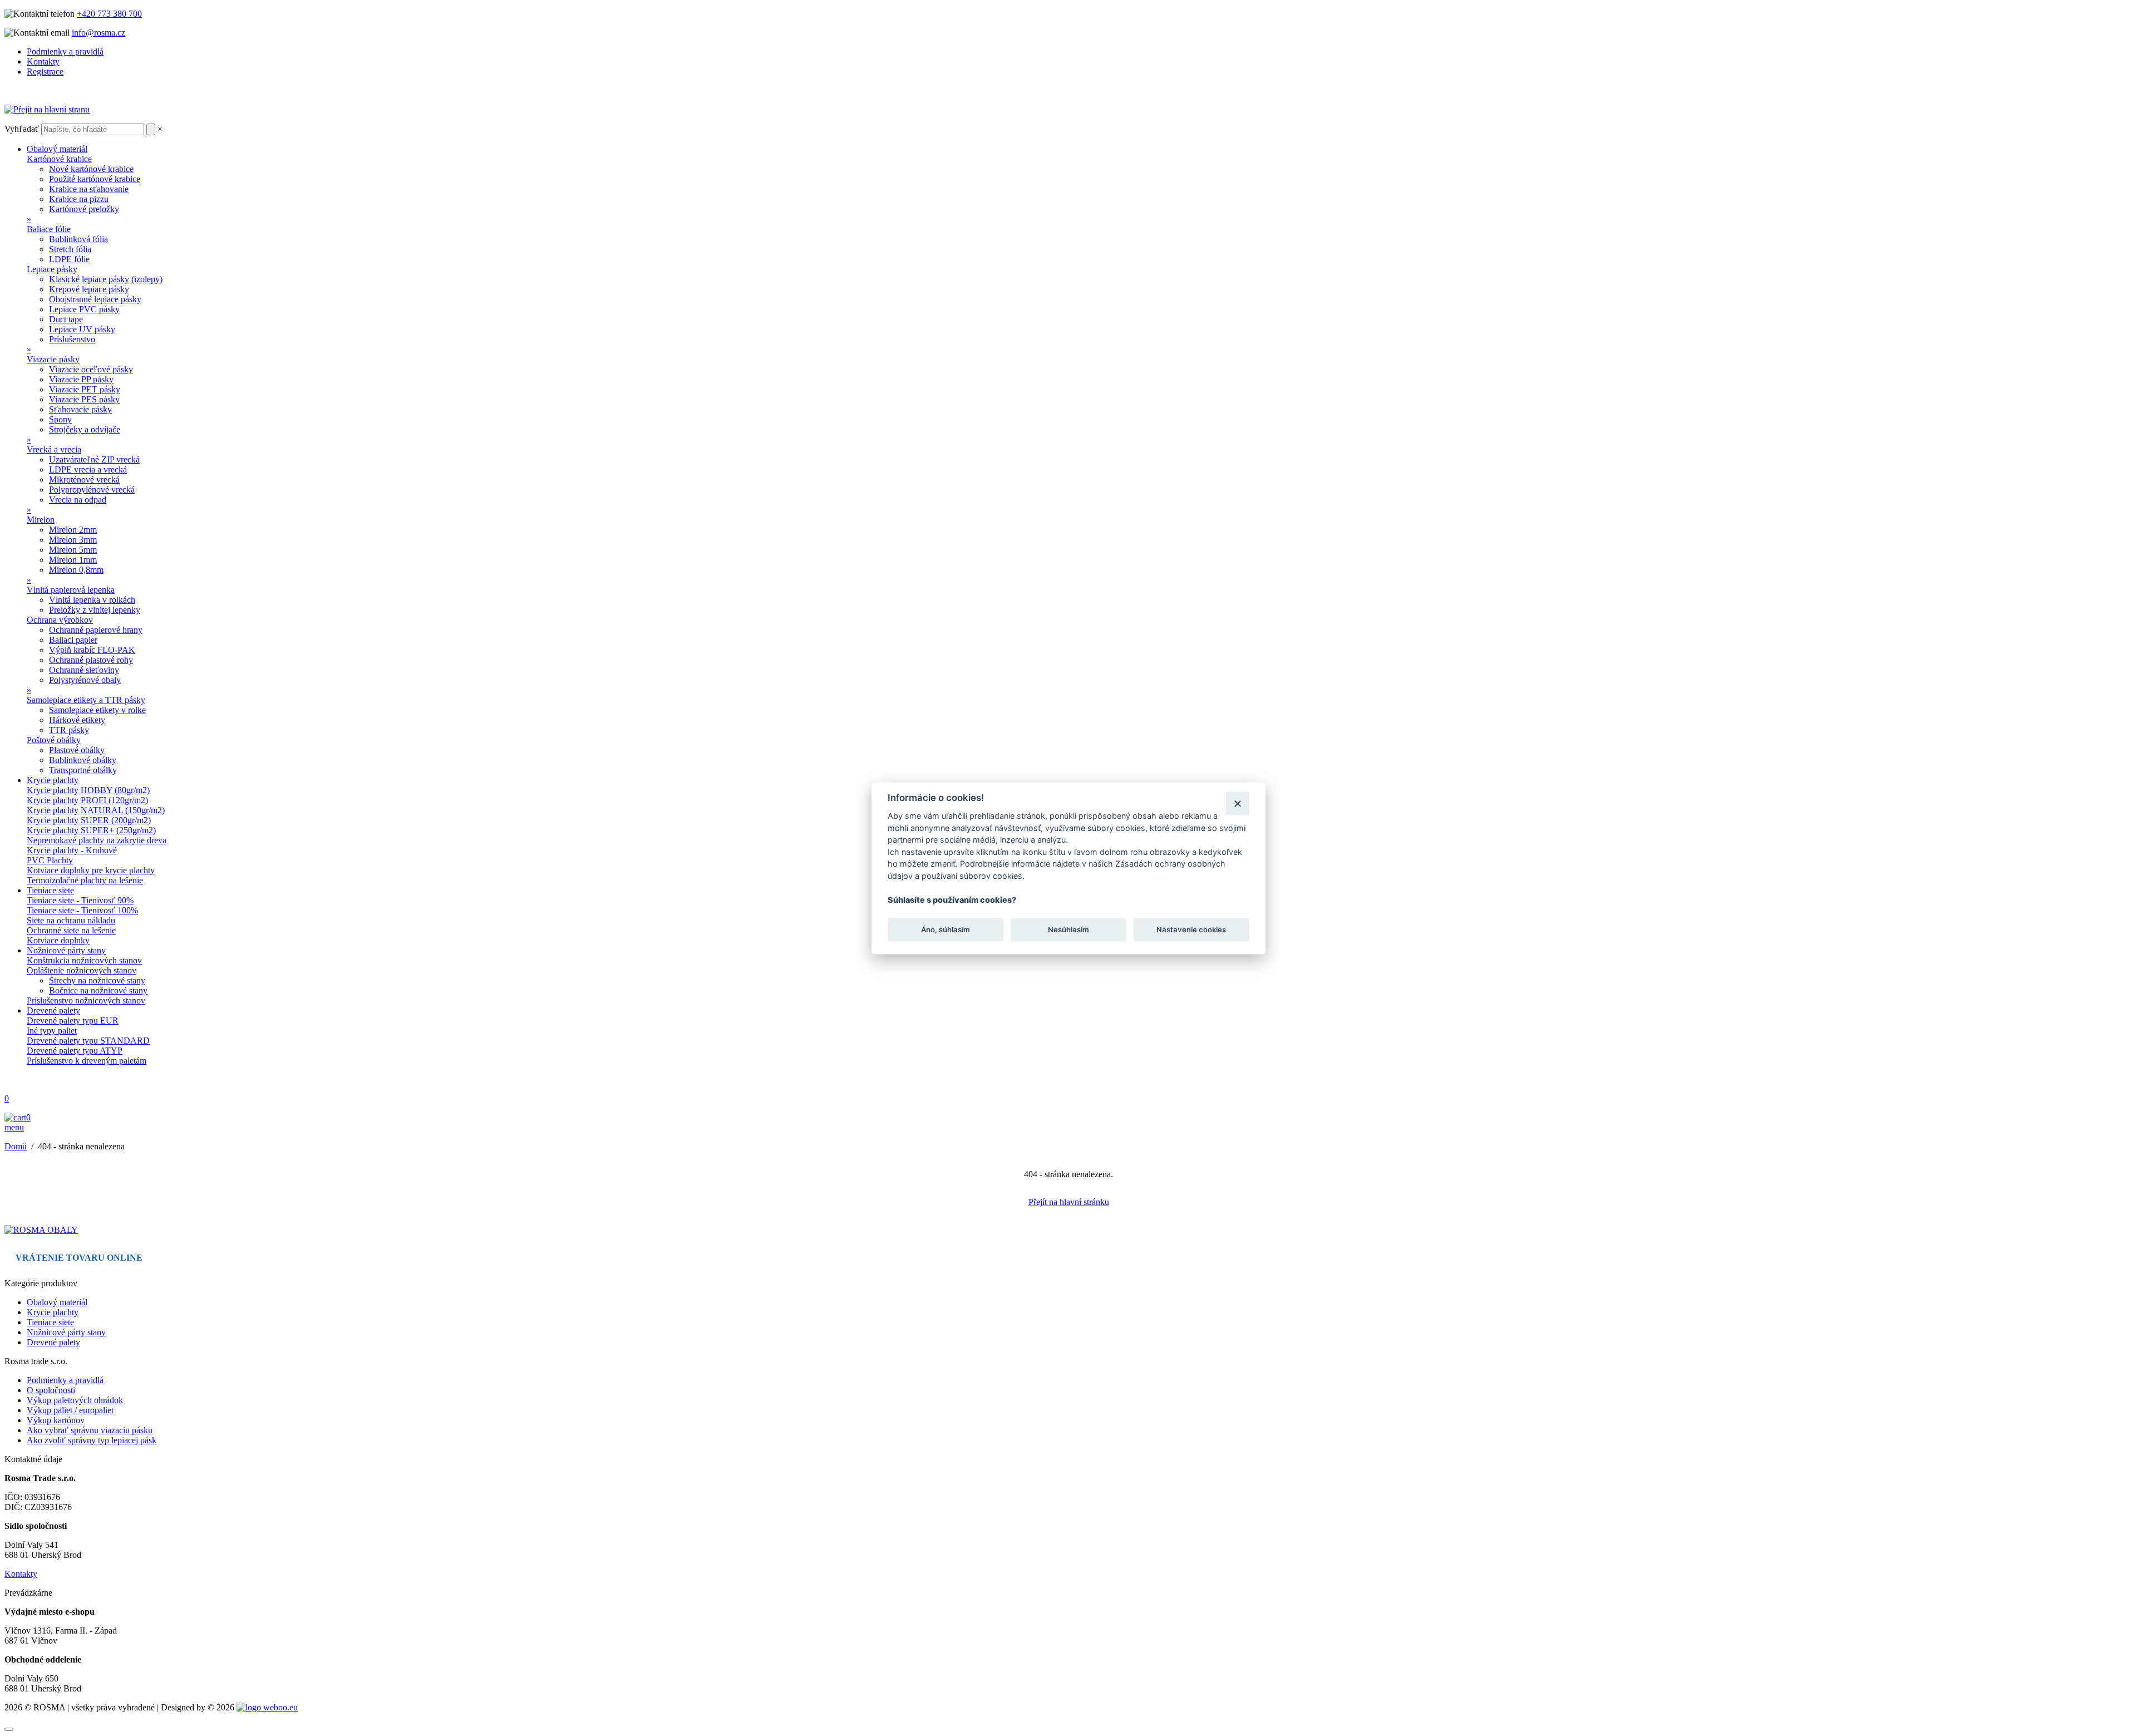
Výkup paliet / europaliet (70, 1410)
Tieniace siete (50, 890)
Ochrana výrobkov (60, 620)
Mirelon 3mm (73, 540)
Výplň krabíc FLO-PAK (92, 650)
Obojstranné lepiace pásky (95, 299)
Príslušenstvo (72, 339)
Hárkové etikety (77, 720)
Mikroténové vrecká (84, 480)
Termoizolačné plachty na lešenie (85, 880)
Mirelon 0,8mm (76, 570)
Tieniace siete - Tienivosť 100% (82, 910)
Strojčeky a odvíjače (85, 429)
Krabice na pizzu (79, 199)
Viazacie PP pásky (81, 379)
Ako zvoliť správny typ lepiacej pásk (92, 1440)
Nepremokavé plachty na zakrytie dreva (97, 840)
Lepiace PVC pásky (84, 309)
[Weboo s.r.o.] (267, 1707)
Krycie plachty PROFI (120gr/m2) (87, 800)
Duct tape (66, 319)
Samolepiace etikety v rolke (97, 710)
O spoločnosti (51, 1390)
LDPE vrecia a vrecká (88, 469)
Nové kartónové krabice (91, 169)
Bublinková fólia (78, 239)
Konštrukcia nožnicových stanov (84, 960)
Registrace (45, 72)
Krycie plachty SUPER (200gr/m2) (89, 820)
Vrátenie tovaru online (79, 1258)
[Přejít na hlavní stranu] (47, 109)
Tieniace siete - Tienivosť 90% (80, 900)
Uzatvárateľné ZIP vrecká (94, 459)
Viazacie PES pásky (84, 399)
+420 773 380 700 (109, 14)
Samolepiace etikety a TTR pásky (86, 700)
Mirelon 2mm (73, 530)
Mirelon (41, 520)
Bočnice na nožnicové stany (98, 990)
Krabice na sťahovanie (89, 189)
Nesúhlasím (1068, 930)
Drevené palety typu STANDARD (88, 1041)
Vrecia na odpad (78, 500)
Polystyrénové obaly (85, 680)
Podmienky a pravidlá (65, 51)
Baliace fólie (49, 229)
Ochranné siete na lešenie (71, 930)
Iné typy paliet (52, 1031)
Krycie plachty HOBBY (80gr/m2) (88, 790)
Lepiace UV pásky (82, 329)
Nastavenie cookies (1191, 930)
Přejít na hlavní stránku (1069, 1202)
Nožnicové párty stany (66, 950)
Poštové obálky (54, 740)
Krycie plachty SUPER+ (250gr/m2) (91, 830)
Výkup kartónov (56, 1420)
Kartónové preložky (84, 209)
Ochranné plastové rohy (91, 660)
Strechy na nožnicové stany (97, 980)
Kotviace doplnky (58, 940)
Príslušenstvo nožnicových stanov (86, 1000)
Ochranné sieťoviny (84, 670)
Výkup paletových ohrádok (75, 1400)
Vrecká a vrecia (54, 449)
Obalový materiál (57, 149)
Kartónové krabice (59, 159)
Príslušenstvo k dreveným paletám (87, 1061)
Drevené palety (53, 1010)
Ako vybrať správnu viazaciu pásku (90, 1430)
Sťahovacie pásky (80, 409)
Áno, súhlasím (946, 930)
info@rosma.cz (99, 33)
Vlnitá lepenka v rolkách (92, 600)
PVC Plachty (50, 860)
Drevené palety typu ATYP (75, 1051)
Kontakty (43, 62)
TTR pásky (69, 730)
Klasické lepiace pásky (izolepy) (106, 279)
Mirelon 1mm (73, 560)
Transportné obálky (83, 770)
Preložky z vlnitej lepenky (95, 610)
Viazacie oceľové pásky (91, 369)
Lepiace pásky (52, 269)
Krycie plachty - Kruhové (72, 850)
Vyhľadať (22, 129)
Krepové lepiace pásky (89, 289)
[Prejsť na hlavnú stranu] (41, 1230)
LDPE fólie (69, 259)
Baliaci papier (73, 640)
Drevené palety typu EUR (73, 1021)
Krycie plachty (53, 780)
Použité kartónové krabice (95, 179)
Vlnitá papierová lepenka (71, 590)
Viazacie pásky (53, 359)
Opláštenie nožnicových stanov (82, 970)
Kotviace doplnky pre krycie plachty (91, 870)
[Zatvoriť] (1237, 803)
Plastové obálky (77, 750)
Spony (60, 419)
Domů (16, 1146)
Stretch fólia (70, 249)
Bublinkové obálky (83, 760)
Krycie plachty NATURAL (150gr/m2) (96, 810)
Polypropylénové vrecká (92, 490)
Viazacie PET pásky (85, 389)
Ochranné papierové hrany (96, 630)
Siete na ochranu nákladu (71, 920)
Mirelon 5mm (73, 550)
